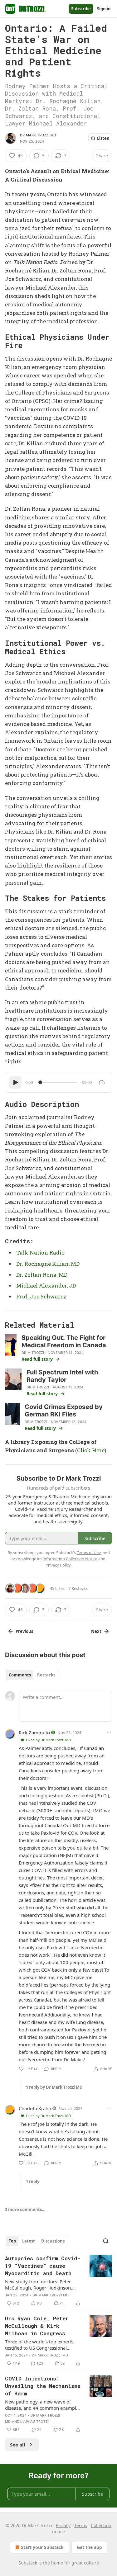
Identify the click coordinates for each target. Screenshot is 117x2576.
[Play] (15, 1082)
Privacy (63, 2525)
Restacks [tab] (46, 1675)
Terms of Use (89, 1553)
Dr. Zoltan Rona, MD (42, 1275)
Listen (103, 138)
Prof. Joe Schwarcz (41, 1296)
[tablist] (32, 1675)
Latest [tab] (29, 2241)
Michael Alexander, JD (46, 1286)
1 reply (33, 2181)
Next (96, 1631)
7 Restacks (78, 1588)
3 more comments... (25, 2210)
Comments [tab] (20, 1675)
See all (18, 2445)
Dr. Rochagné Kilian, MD (48, 1264)
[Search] (106, 2241)
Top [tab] (12, 2241)
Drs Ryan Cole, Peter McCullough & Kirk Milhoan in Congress (37, 2326)
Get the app (89, 2547)
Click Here (91, 1450)
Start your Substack (42, 2547)
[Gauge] (102, 1082)
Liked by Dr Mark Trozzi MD (48, 1740)
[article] (58, 2281)
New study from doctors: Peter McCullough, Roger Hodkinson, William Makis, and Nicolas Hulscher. (39, 2285)
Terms (81, 2525)
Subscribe (81, 9)
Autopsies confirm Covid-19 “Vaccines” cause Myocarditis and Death (43, 2266)
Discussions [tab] (53, 2241)
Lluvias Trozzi (34, 2422)
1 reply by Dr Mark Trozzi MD (54, 2087)
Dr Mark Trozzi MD (38, 135)
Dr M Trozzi (33, 1353)
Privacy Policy (58, 1565)
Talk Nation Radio (40, 1253)
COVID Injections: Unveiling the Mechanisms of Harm (43, 2386)
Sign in (104, 9)
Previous (24, 1631)
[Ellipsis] (109, 1732)
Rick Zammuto (34, 1732)
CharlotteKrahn (35, 2108)
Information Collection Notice (70, 1559)
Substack (28, 2563)
